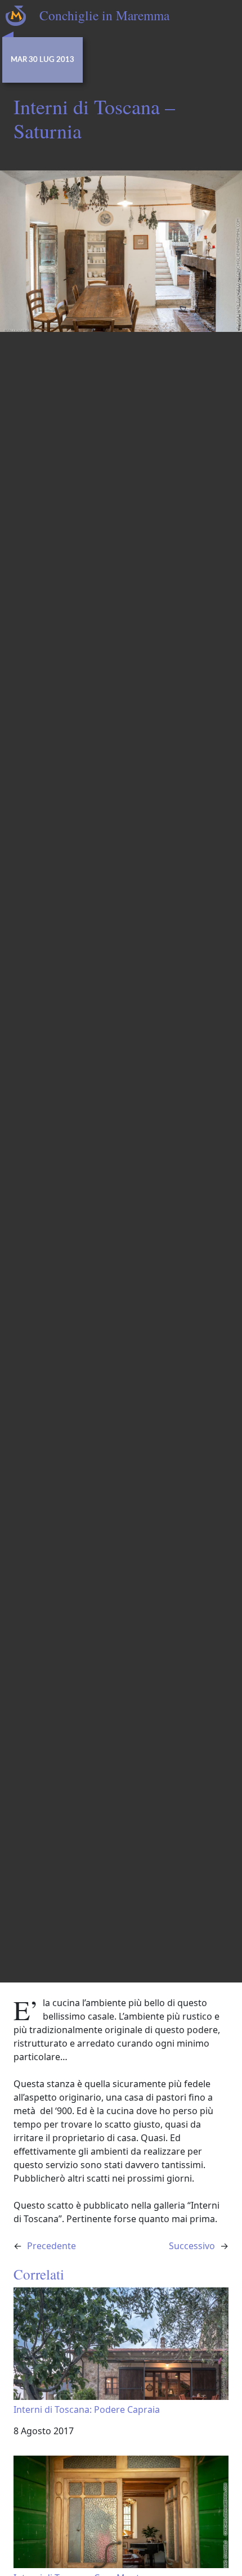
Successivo (192, 2246)
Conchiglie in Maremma (104, 15)
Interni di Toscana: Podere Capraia (87, 2409)
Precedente (51, 2246)
